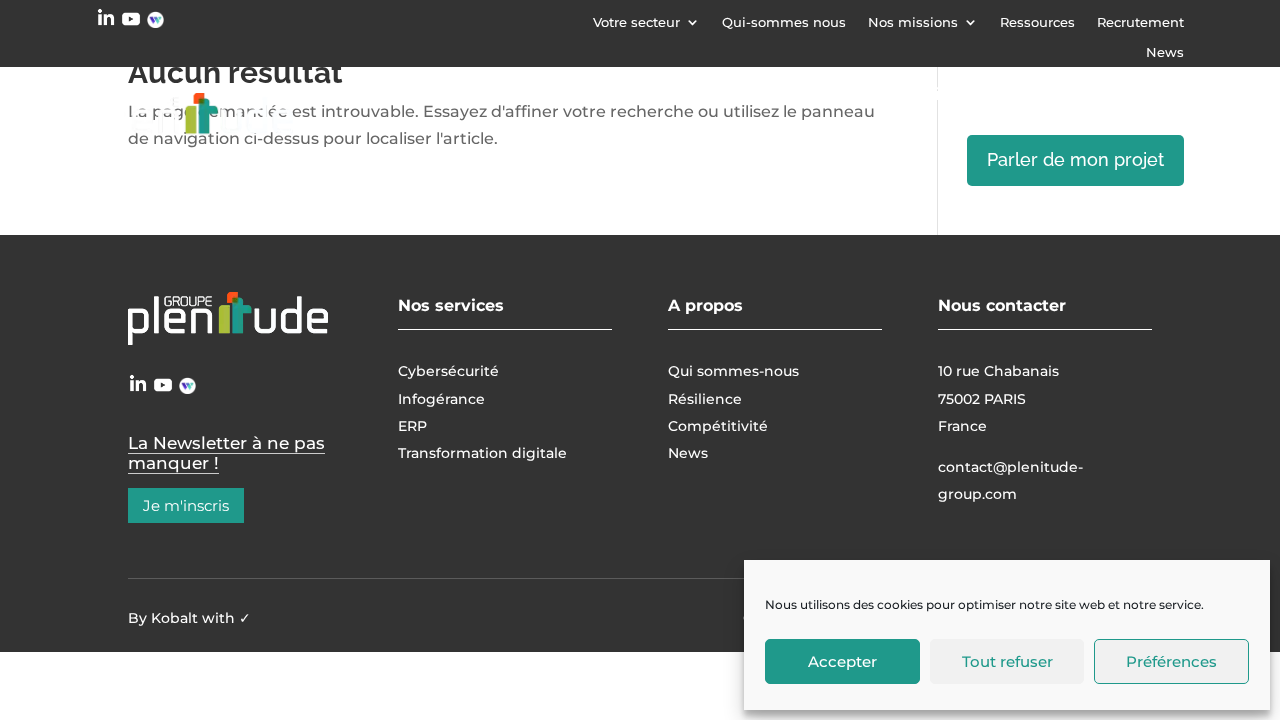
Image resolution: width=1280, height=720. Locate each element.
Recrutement (1140, 22)
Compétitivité (718, 426)
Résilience (705, 399)
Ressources (1037, 22)
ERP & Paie (1058, 94)
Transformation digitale (886, 94)
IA (1155, 94)
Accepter (842, 661)
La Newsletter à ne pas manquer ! (226, 453)
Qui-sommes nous (784, 22)
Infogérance (690, 94)
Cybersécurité (535, 94)
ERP (412, 426)
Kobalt (174, 618)
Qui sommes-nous (733, 371)
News (1165, 52)
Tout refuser (1007, 661)
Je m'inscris (186, 505)
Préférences (1171, 661)
